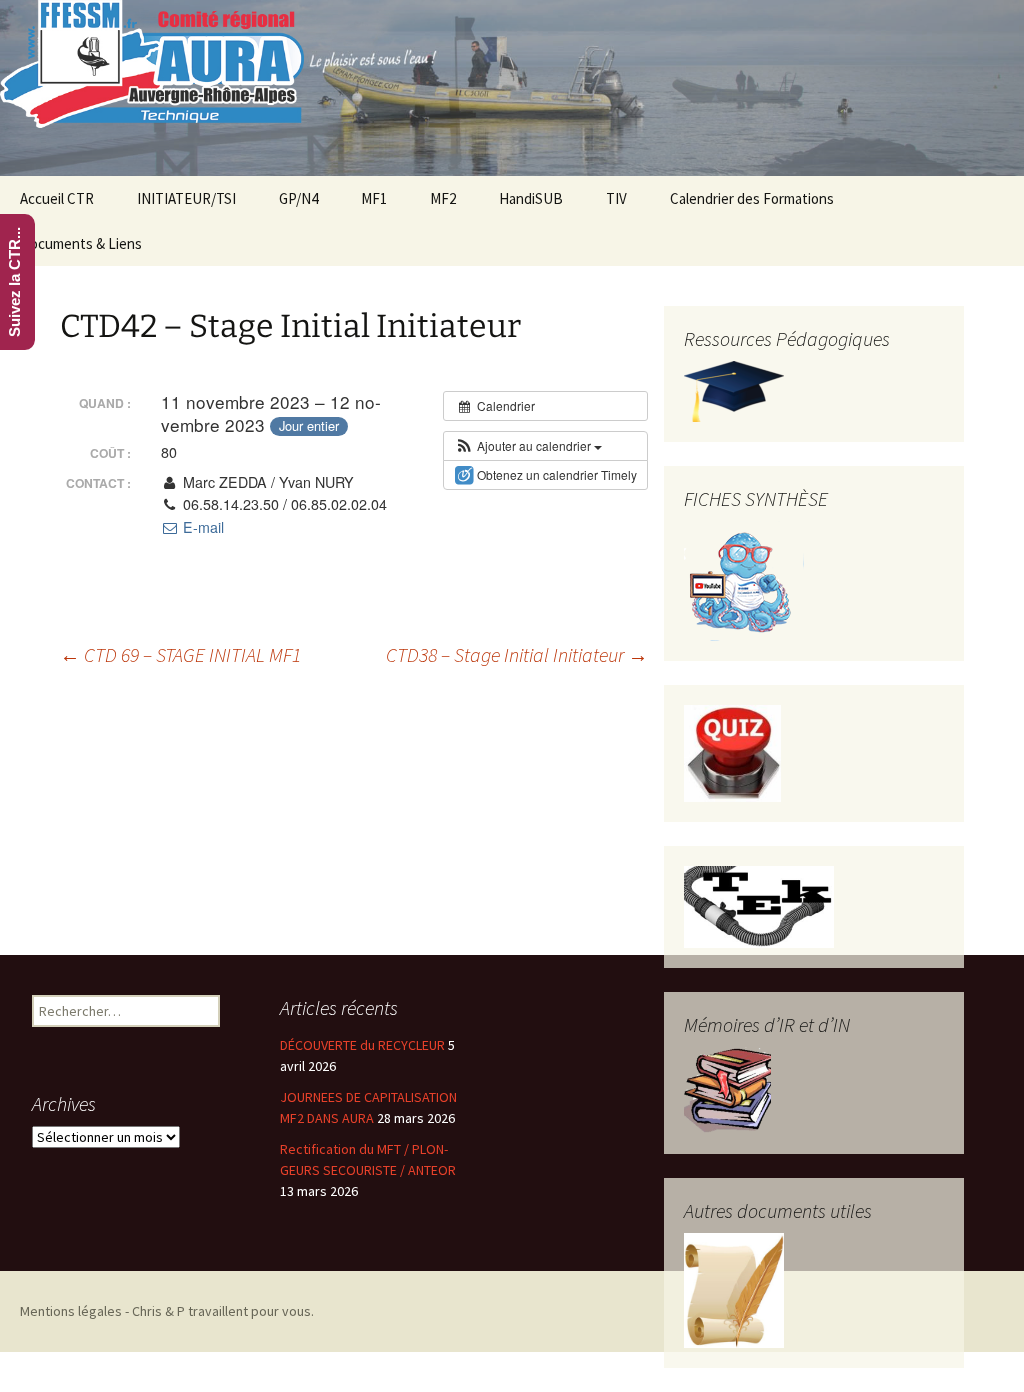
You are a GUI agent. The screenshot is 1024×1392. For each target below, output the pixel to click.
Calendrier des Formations (752, 198)
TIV (616, 198)
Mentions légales (71, 1311)
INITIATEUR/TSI (186, 198)
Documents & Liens (81, 243)
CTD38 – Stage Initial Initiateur (517, 654)
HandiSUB (531, 198)
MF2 (443, 198)
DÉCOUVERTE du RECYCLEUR (362, 1045)
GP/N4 (298, 198)
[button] (528, 446)
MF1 (374, 198)
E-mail (201, 527)
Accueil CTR (57, 198)
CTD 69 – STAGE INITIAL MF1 (180, 654)
